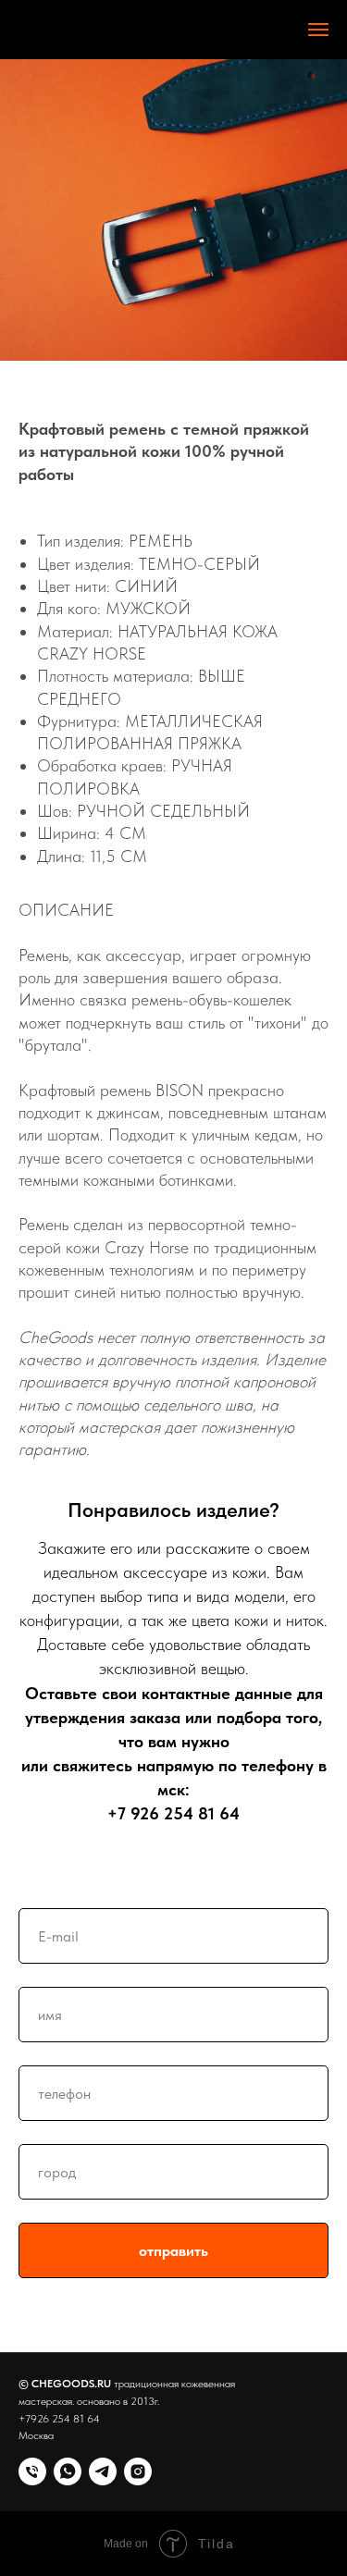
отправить (173, 2251)
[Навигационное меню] (318, 30)
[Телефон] (32, 2471)
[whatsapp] (68, 2471)
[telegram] (103, 2471)
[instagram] (138, 2471)
